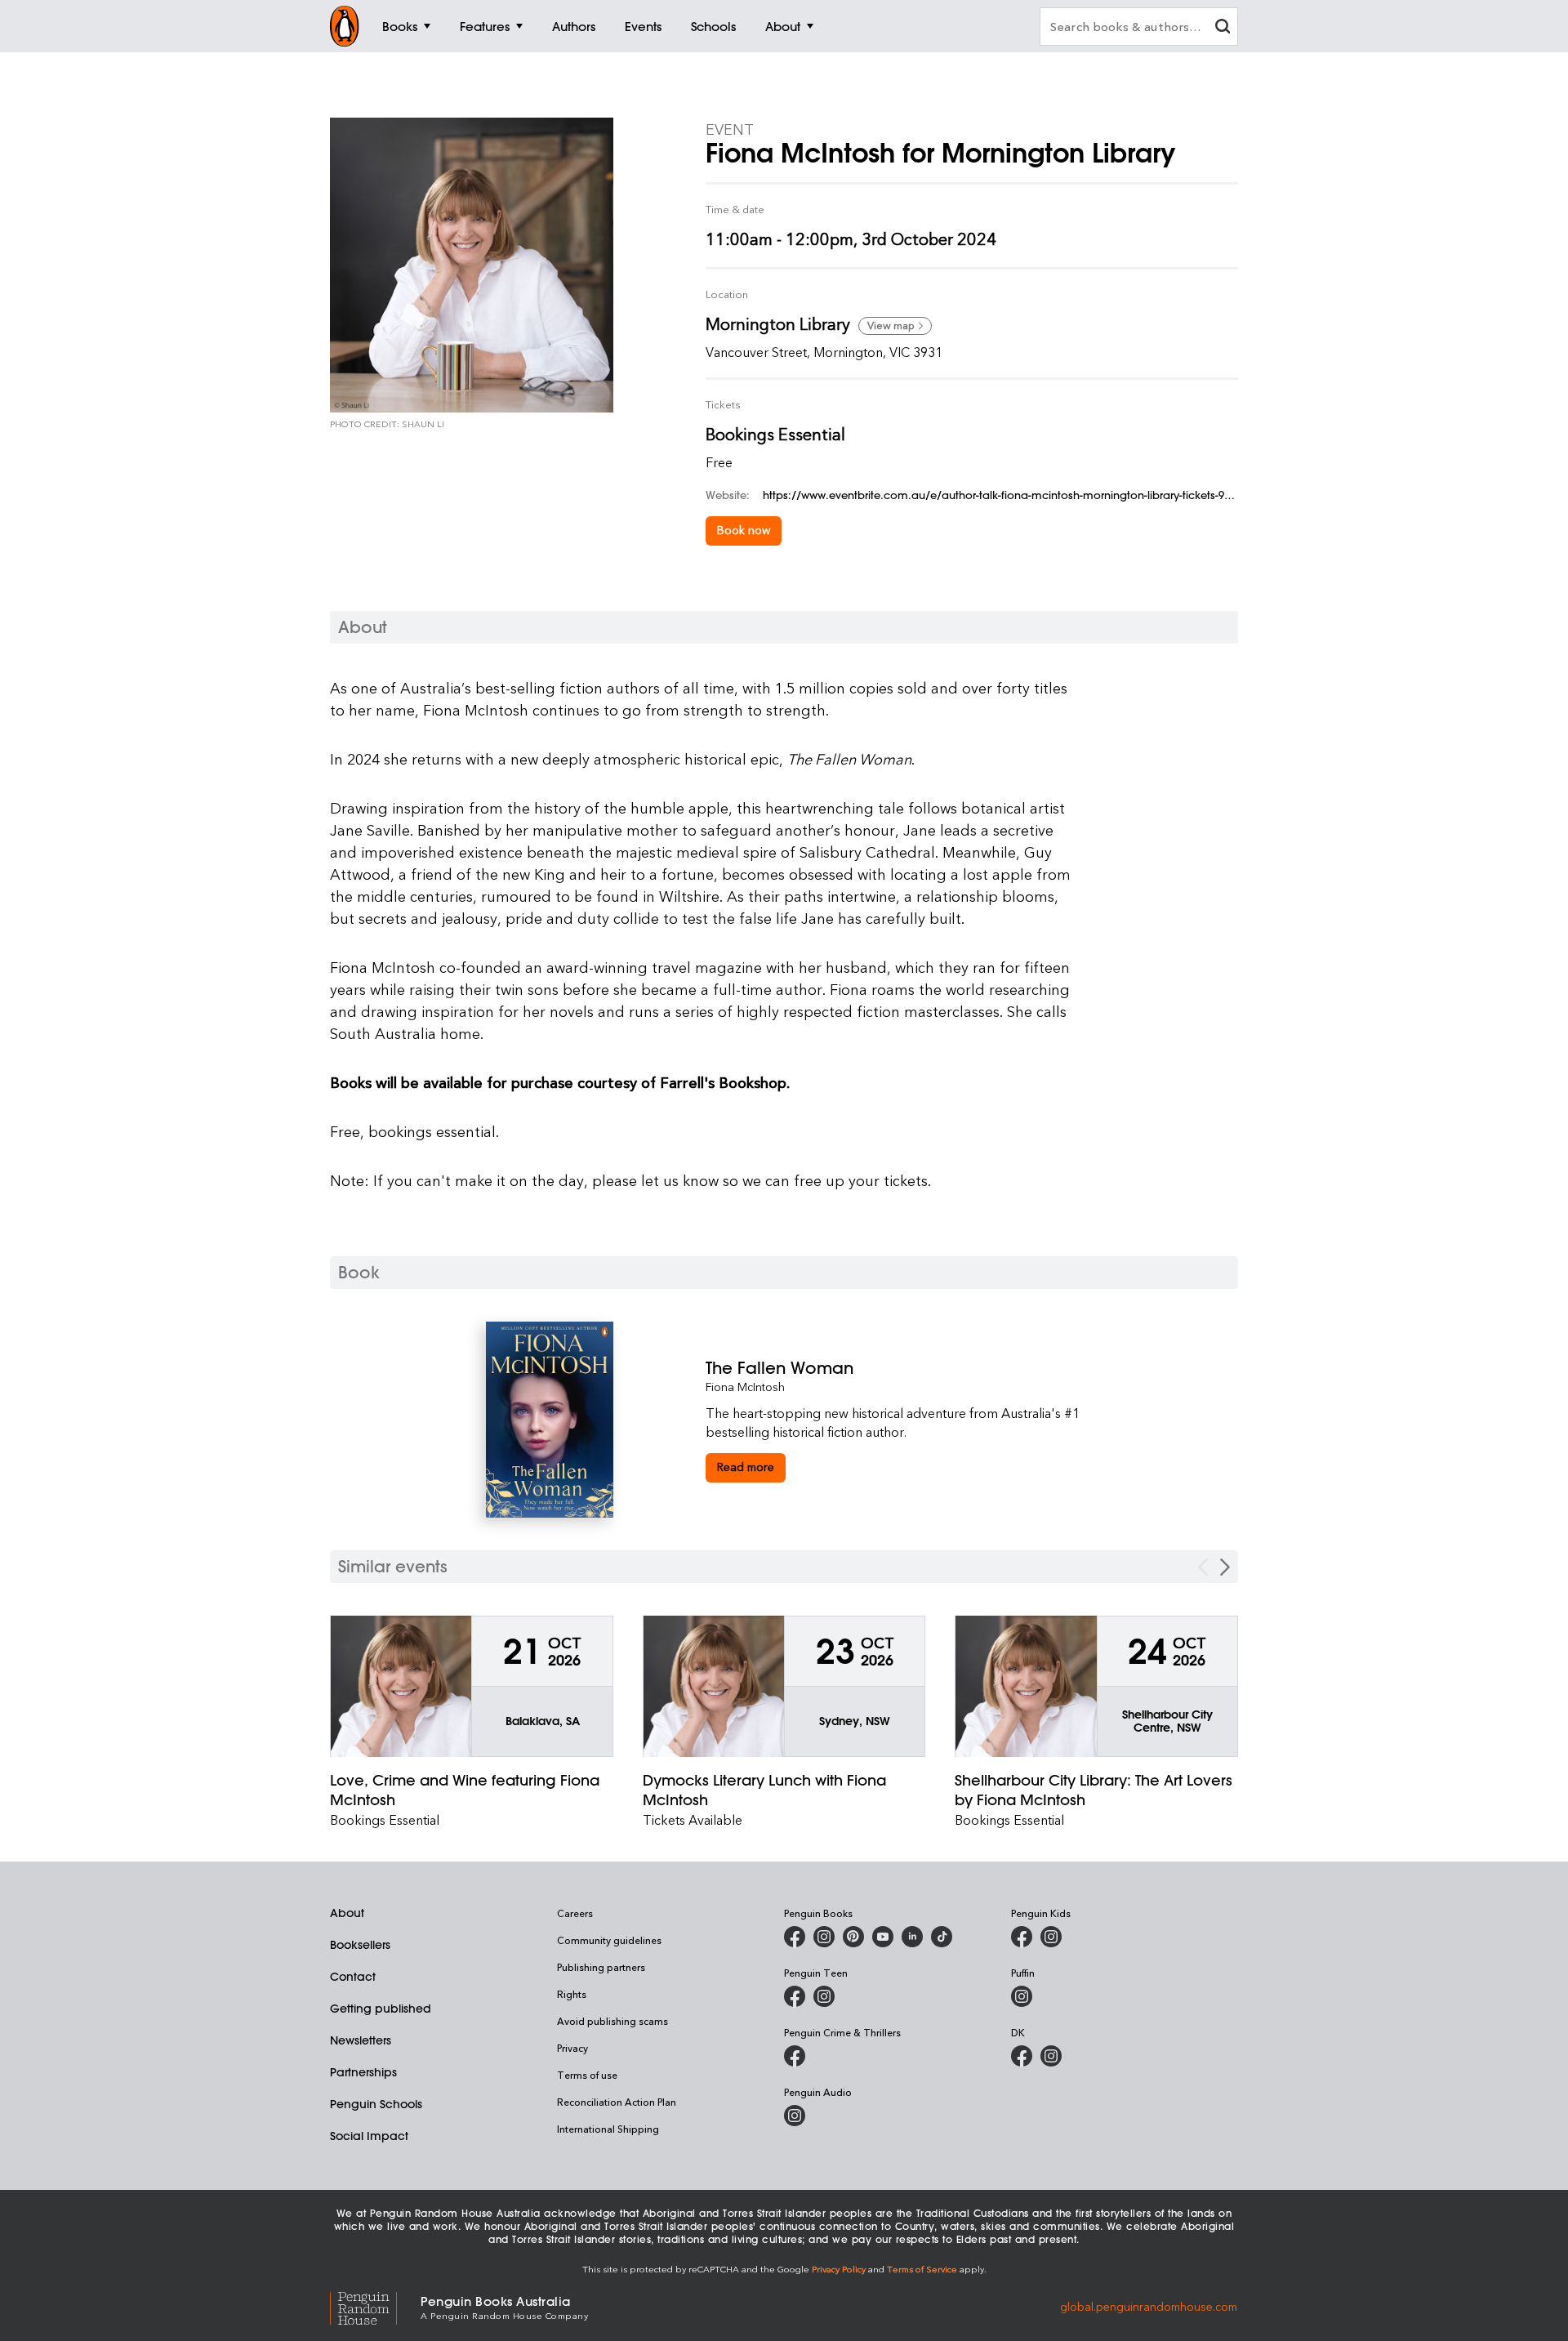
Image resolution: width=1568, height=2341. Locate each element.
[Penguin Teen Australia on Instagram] (824, 1996)
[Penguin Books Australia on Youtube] (883, 1937)
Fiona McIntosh (745, 1387)
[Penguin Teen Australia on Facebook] (795, 1996)
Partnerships (363, 2072)
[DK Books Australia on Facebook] (1022, 2056)
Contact (353, 1977)
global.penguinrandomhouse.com (1149, 2306)
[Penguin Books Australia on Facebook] (795, 1937)
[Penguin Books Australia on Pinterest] (853, 1937)
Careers (575, 1913)
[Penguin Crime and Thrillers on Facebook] (795, 2056)
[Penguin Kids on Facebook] (1022, 1937)
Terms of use (587, 2075)
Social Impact (369, 2136)
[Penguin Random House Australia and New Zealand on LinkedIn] (912, 1937)
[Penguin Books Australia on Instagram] (824, 1937)
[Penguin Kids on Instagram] (1051, 1937)
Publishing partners (601, 1967)
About (347, 1913)
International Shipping (608, 2129)
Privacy (572, 2048)
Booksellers (360, 1945)
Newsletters (361, 2040)
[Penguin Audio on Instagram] (795, 2116)
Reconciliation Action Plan (617, 2102)
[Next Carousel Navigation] (1225, 1567)
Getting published (381, 2009)
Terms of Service (922, 2269)
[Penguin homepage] (345, 26)
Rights (572, 1994)
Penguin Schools (376, 2104)
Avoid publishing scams (612, 2021)
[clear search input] (1223, 28)
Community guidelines (609, 1940)
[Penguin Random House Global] (375, 2306)
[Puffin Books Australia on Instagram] (1022, 1996)
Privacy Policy (839, 2269)
